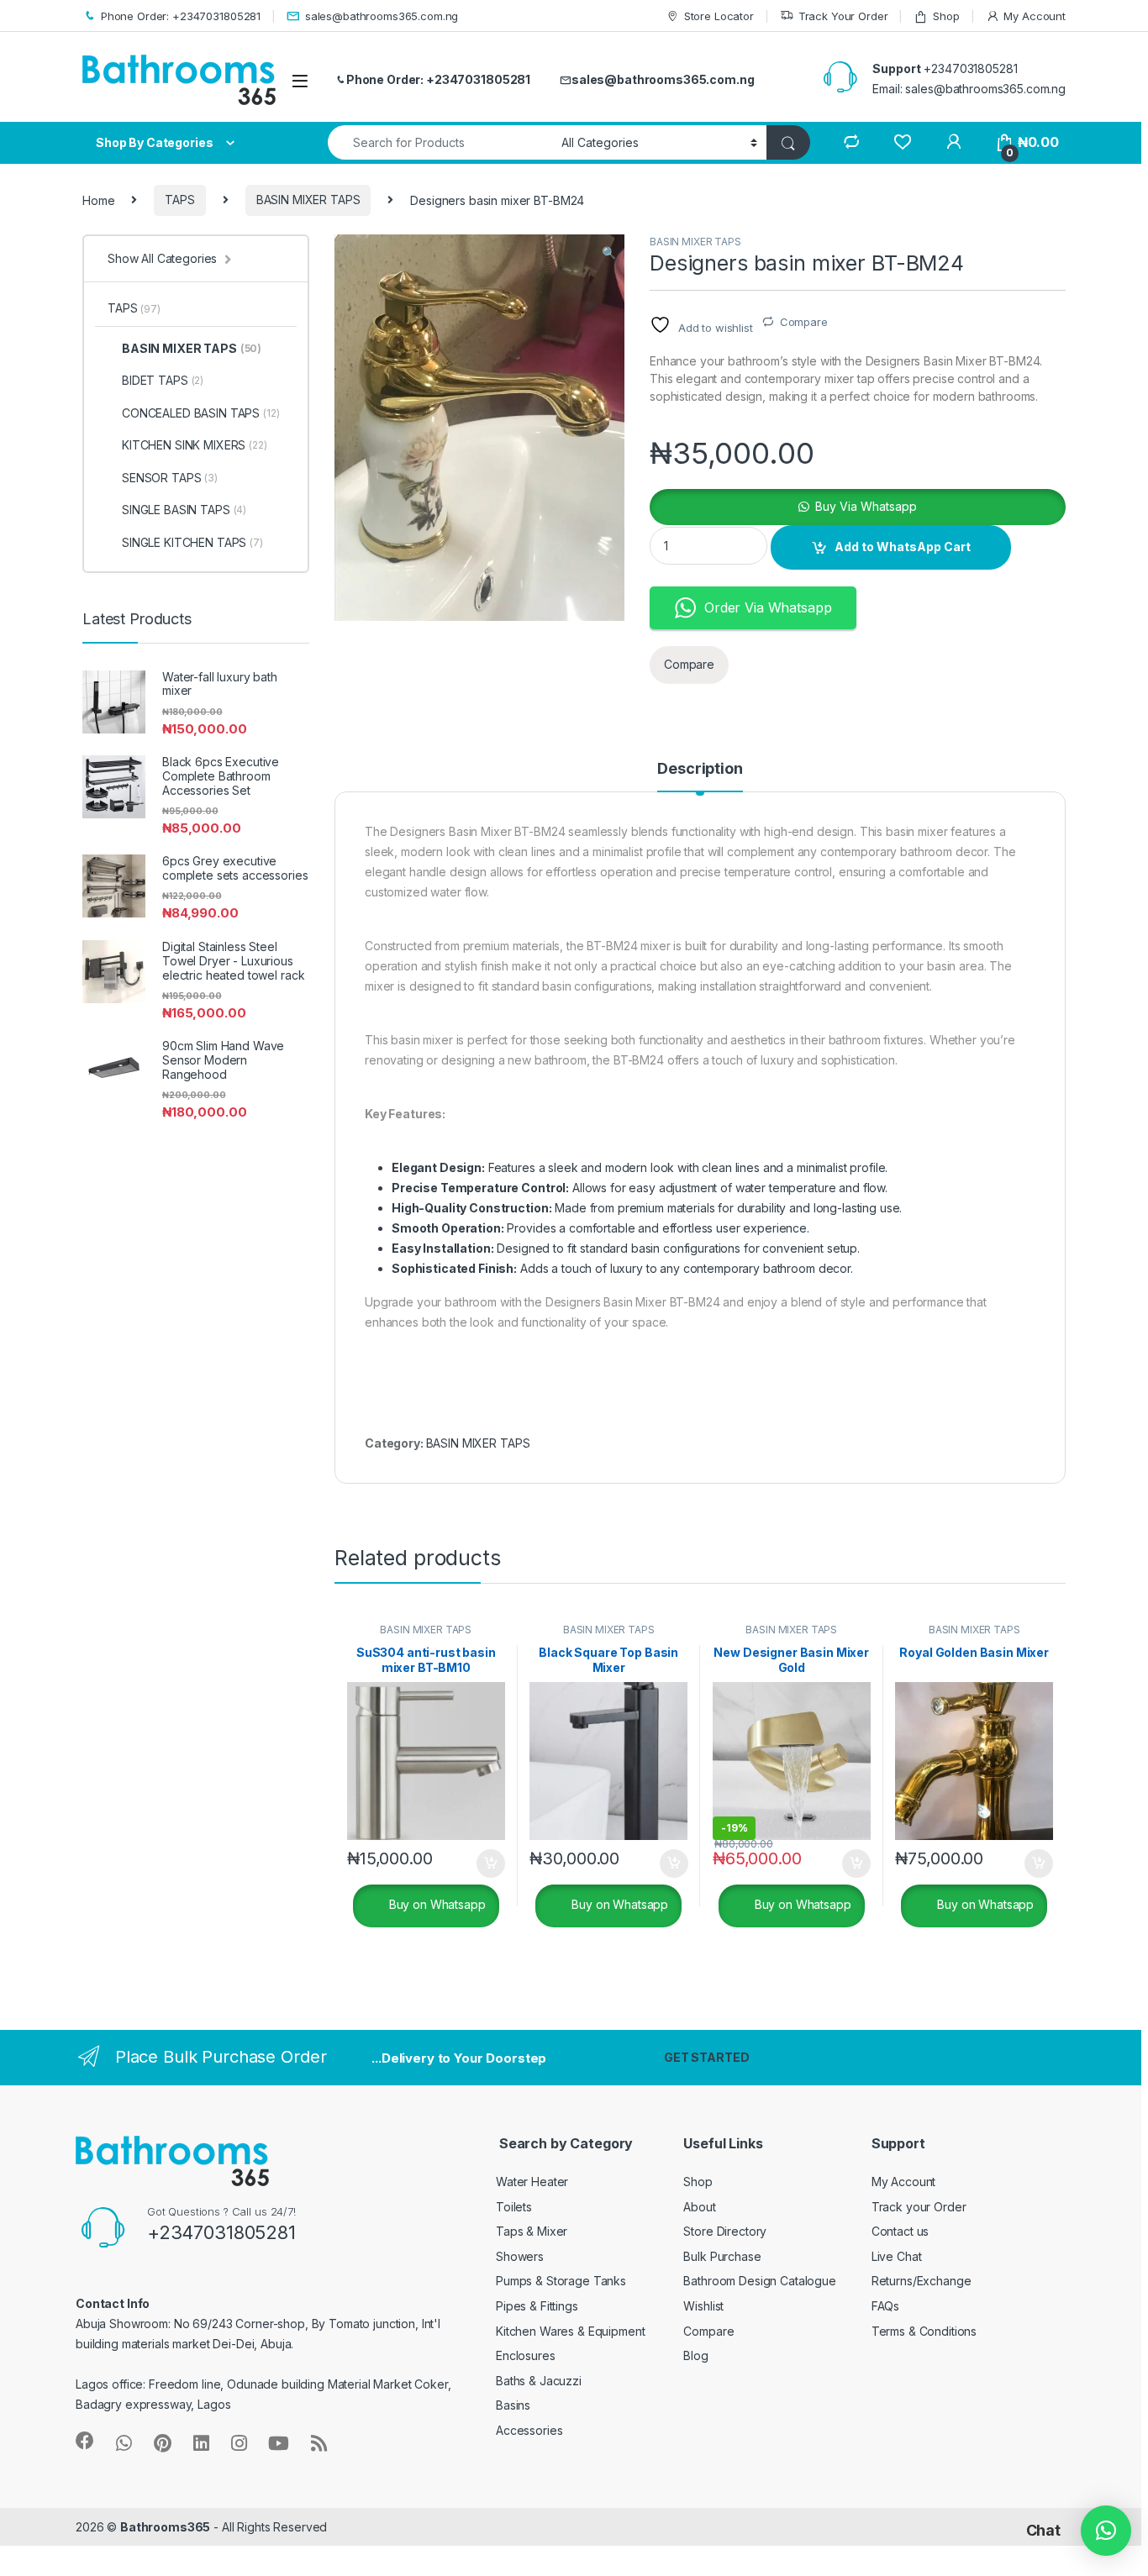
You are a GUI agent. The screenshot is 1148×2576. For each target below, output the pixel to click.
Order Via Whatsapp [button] (768, 607)
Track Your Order (843, 16)
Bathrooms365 (165, 2527)
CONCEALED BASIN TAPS (201, 413)
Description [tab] (700, 769)
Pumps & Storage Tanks (561, 2281)
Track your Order (919, 2207)
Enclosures (526, 2355)
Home (98, 200)
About (699, 2207)
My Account (1035, 16)
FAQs (885, 2306)
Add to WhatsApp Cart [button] (471, 1864)
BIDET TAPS (163, 380)
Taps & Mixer (532, 2231)
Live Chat (897, 2256)
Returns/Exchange (922, 2281)
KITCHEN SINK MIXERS (195, 445)
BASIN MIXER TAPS (308, 200)
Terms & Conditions (924, 2331)
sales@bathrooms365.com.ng (382, 16)
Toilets (514, 2207)
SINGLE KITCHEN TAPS (192, 542)
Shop (946, 16)
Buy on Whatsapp (436, 1904)
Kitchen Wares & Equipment (571, 2331)
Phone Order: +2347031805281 (181, 16)
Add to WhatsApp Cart (903, 547)
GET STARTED (706, 2057)
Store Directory (725, 2231)
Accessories (529, 2430)
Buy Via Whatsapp (866, 506)
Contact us (900, 2231)
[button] (609, 253)
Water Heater (532, 2182)
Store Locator (719, 16)
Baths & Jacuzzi (539, 2381)
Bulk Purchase (722, 2256)
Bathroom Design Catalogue (760, 2281)
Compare (804, 322)
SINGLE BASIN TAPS (184, 510)
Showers (520, 2256)
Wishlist (703, 2306)
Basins (513, 2405)
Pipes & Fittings (537, 2306)
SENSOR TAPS (170, 478)
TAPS (179, 200)
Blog (695, 2355)
